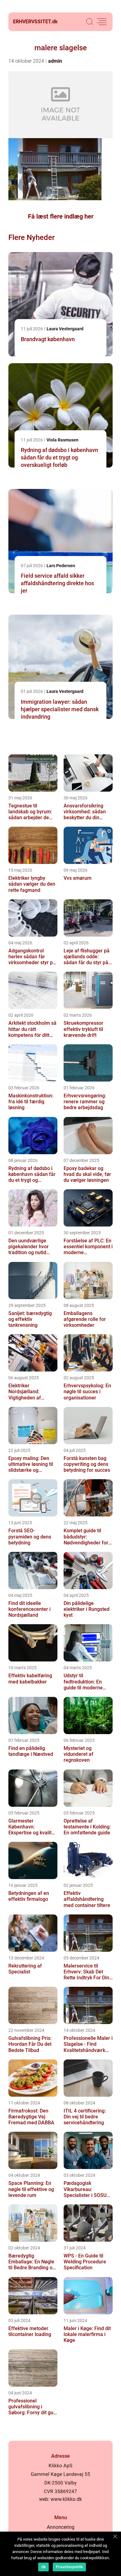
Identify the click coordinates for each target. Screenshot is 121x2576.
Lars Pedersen (61, 566)
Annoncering (61, 2527)
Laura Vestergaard (65, 329)
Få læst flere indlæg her (61, 216)
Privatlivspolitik (69, 2567)
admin (55, 61)
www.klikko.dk (66, 2499)
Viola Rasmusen (63, 440)
